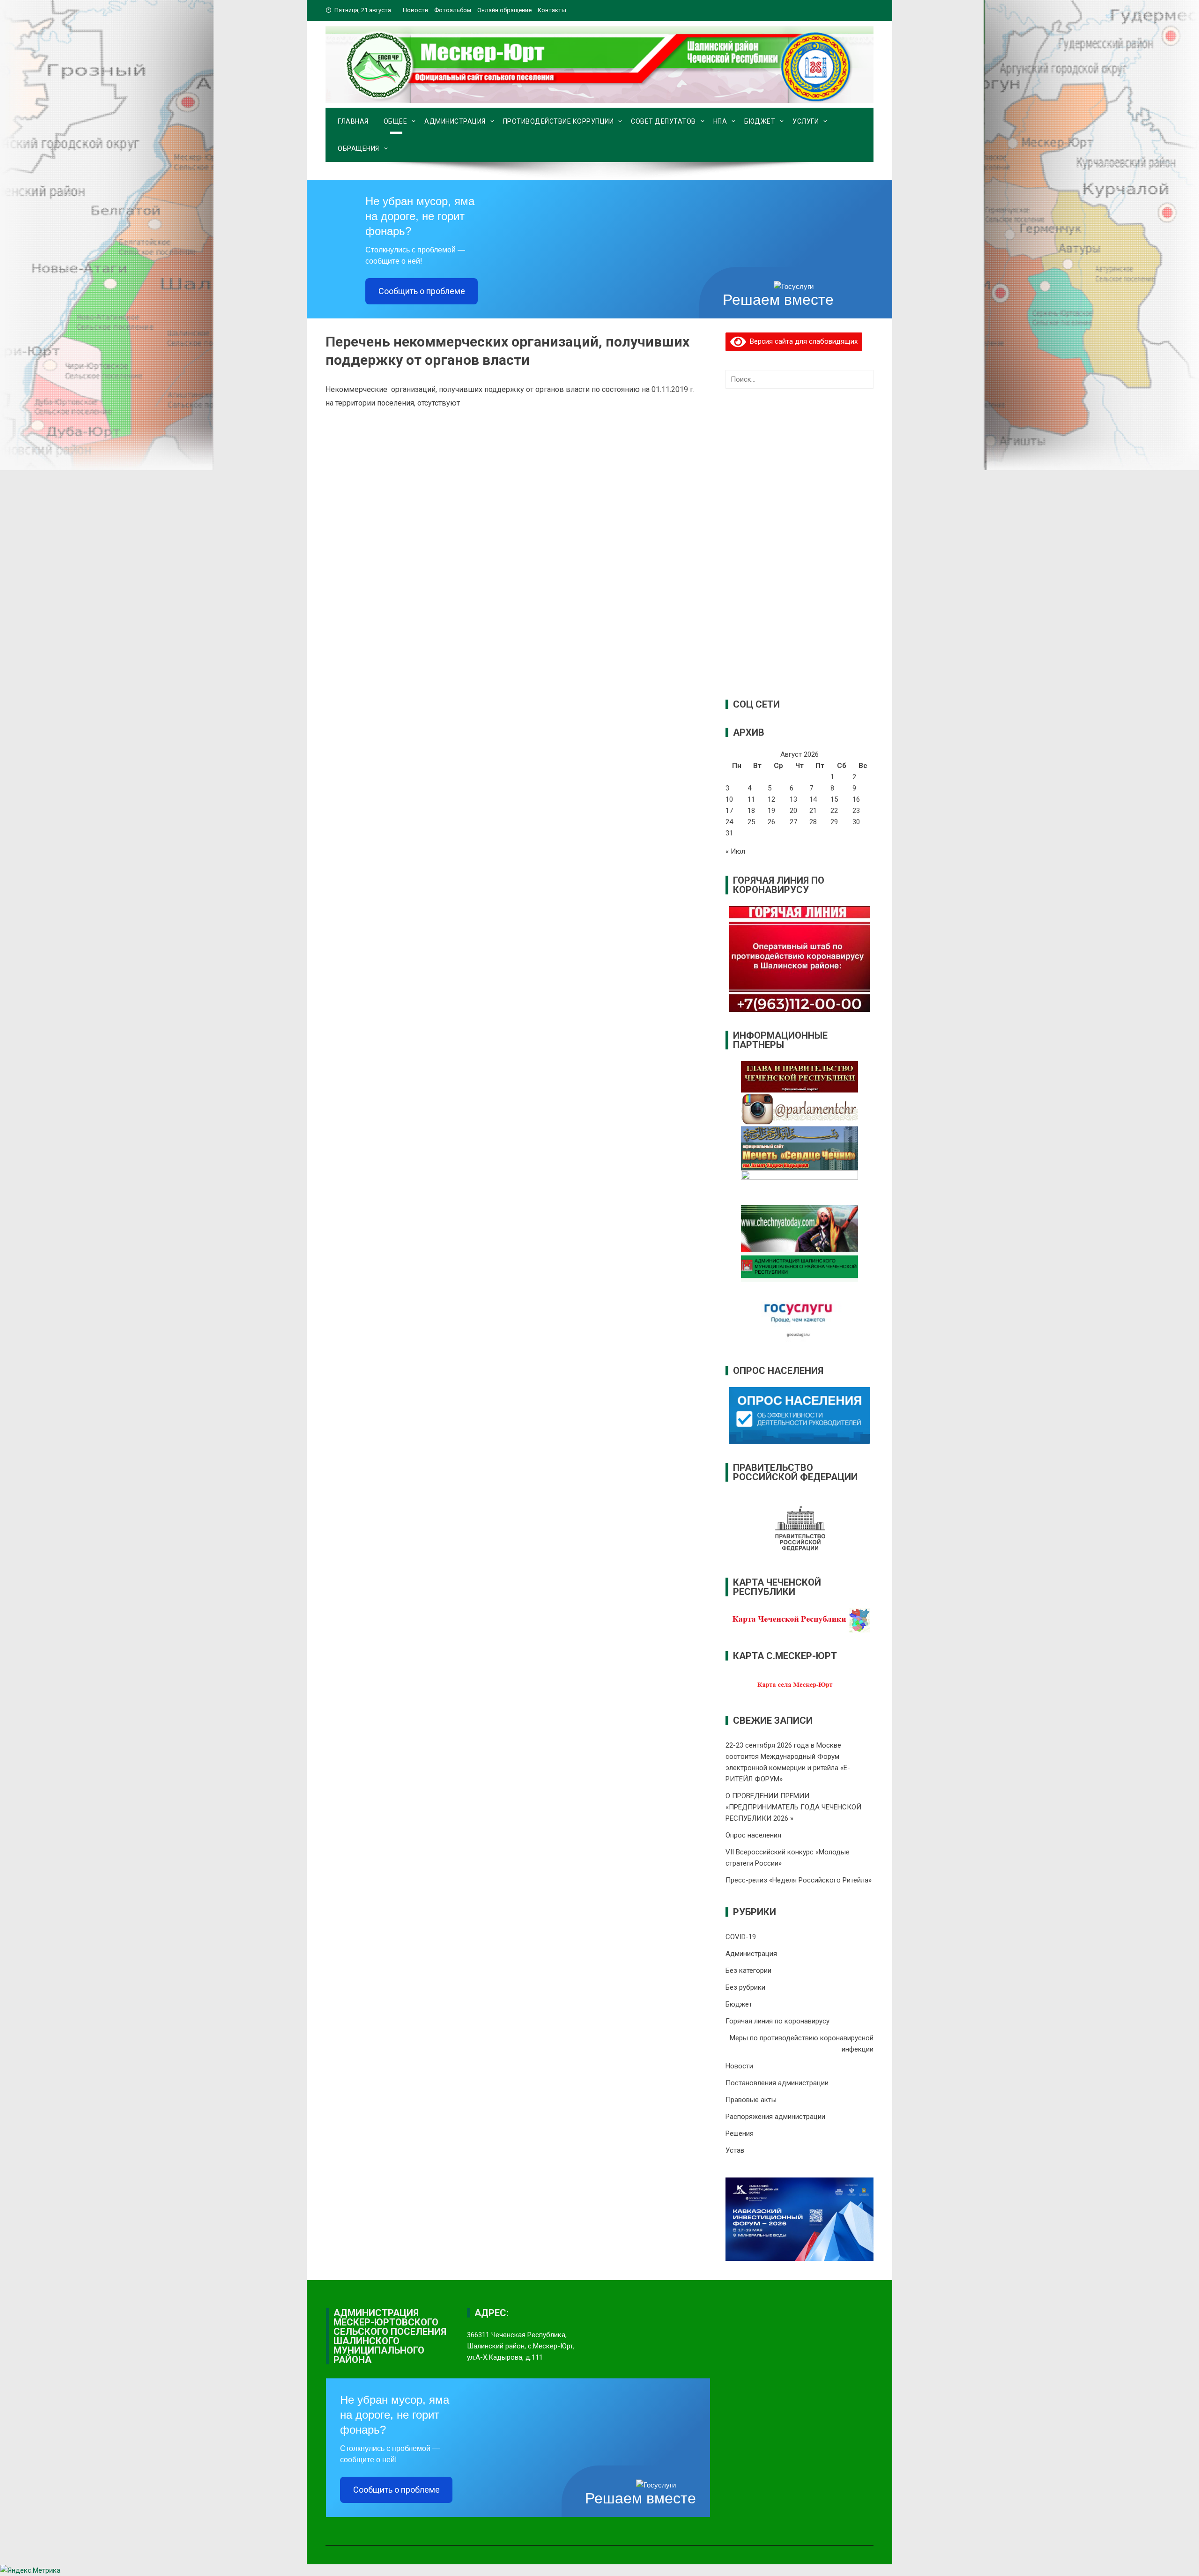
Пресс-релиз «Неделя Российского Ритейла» (799, 1880)
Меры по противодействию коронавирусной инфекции (802, 2044)
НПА (720, 121)
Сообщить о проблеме (422, 291)
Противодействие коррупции (559, 121)
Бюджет (760, 121)
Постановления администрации (777, 2083)
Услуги (806, 121)
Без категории (748, 1971)
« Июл (735, 851)
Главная (353, 121)
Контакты (552, 10)
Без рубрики (745, 1987)
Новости (415, 10)
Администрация (455, 121)
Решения (740, 2133)
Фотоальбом (453, 10)
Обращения (359, 148)
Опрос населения (753, 1835)
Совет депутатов (663, 121)
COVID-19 (741, 1937)
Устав (735, 2150)
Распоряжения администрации (775, 2117)
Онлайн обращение (504, 10)
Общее (396, 121)
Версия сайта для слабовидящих (802, 341)
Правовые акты (751, 2100)
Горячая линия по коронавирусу (777, 2021)
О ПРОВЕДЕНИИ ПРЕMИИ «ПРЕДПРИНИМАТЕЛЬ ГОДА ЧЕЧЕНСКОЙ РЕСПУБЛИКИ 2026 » (793, 1807)
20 (793, 811)
